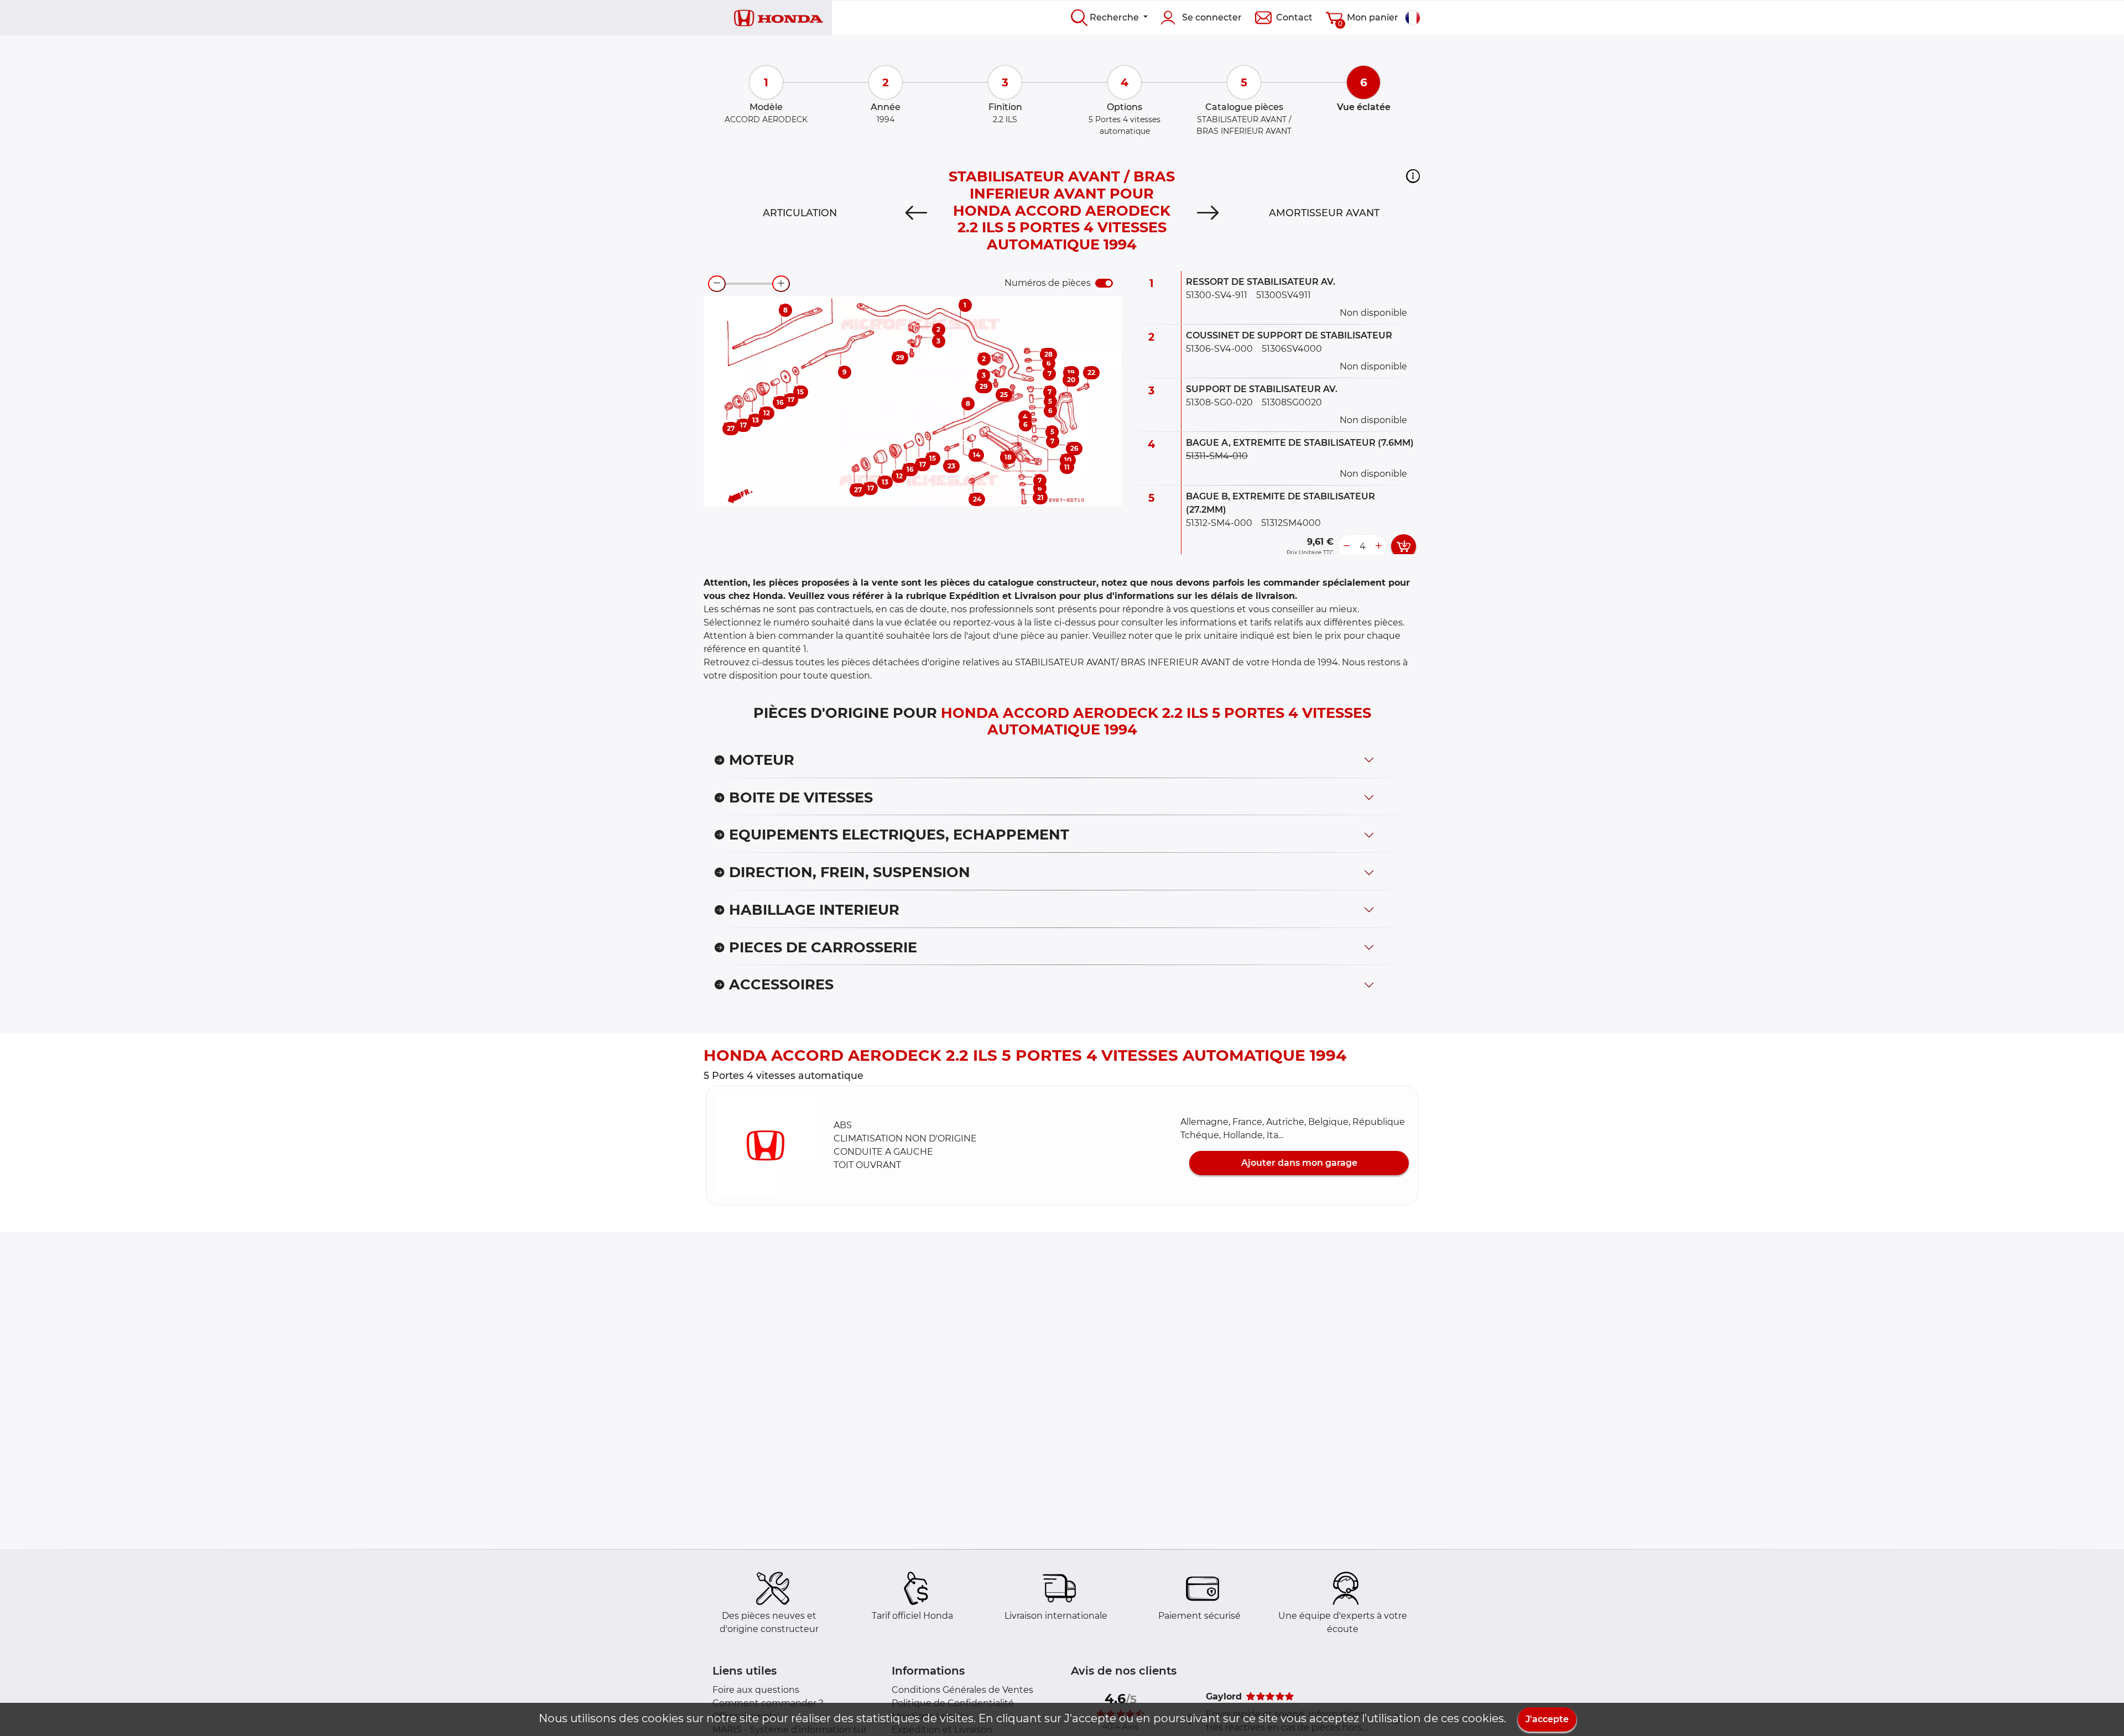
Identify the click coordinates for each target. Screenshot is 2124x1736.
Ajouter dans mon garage (1299, 1163)
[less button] (1346, 546)
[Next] (1208, 213)
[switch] (1104, 283)
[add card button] (1404, 546)
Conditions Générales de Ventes (962, 1690)
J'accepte (1547, 1719)
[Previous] (916, 213)
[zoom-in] (781, 284)
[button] (1413, 176)
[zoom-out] (717, 284)
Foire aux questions (756, 1690)
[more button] (1378, 546)
